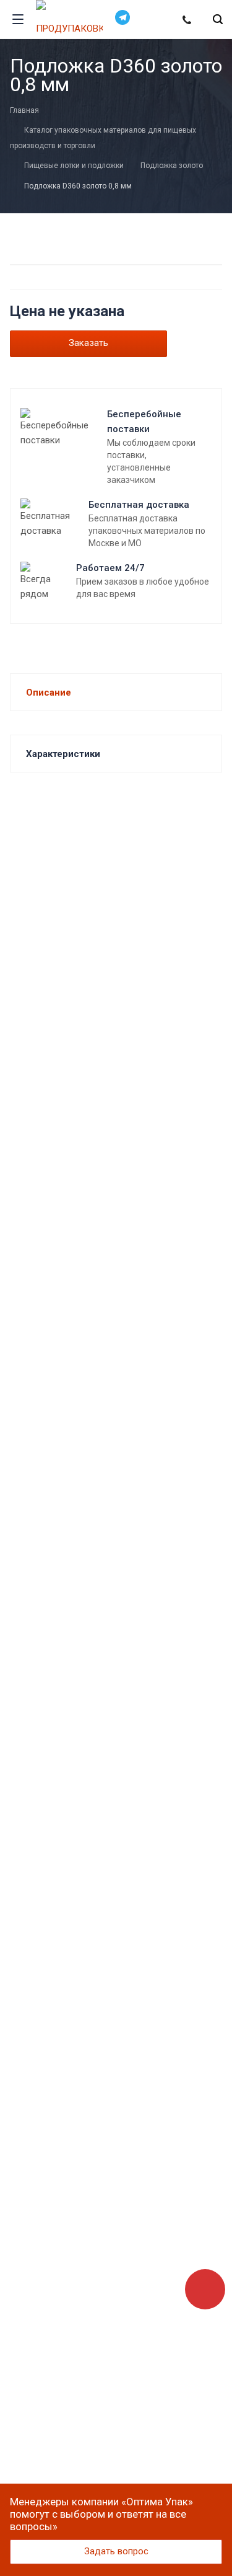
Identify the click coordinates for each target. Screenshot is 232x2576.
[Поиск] (218, 20)
